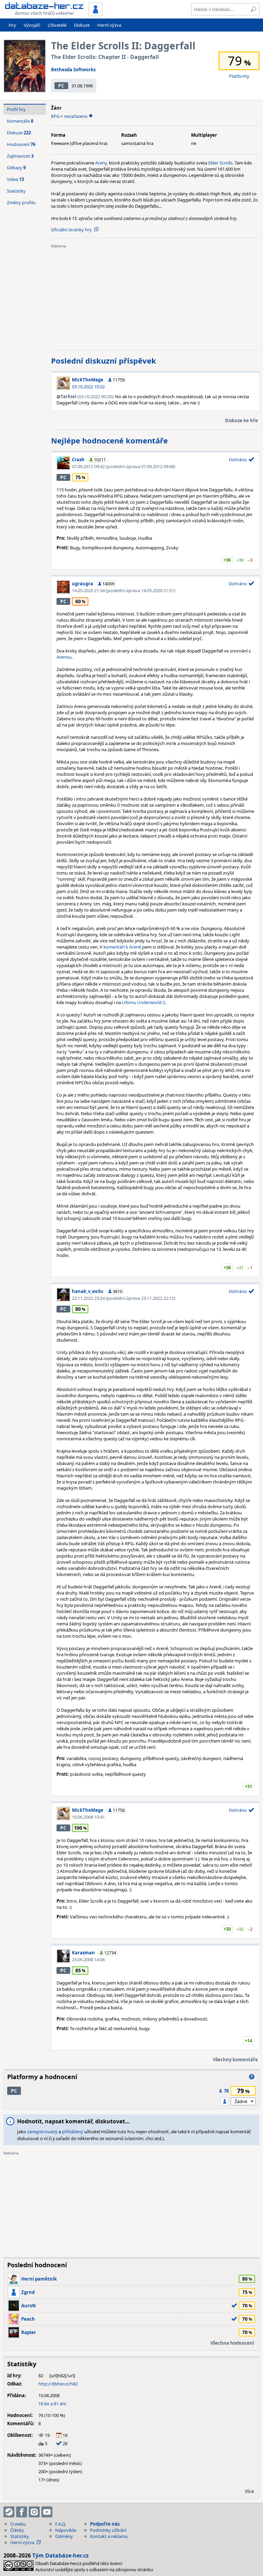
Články (17, 2530)
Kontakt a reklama (109, 2536)
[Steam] (9, 2512)
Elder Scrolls (220, 163)
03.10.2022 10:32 (88, 387)
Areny (101, 163)
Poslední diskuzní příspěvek (104, 361)
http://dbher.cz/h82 (58, 2384)
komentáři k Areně (122, 947)
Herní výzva (109, 25)
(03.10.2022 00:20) (87, 396)
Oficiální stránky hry (71, 230)
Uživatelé (57, 25)
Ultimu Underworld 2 (143, 1002)
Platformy (239, 76)
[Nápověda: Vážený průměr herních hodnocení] (252, 2077)
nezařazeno (76, 116)
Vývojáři (32, 25)
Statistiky (16, 191)
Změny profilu (21, 203)
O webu (18, 2524)
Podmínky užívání (108, 2530)
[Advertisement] (155, 297)
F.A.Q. (60, 2524)
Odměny (64, 2536)
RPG (55, 116)
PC (61, 86)
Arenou (64, 657)
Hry (12, 25)
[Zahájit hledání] (253, 9)
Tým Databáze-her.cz (60, 2555)
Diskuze (82, 25)
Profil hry (16, 109)
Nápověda (66, 2530)
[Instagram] (34, 2512)
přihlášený (73, 2132)
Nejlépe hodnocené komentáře (109, 440)
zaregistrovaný (42, 2132)
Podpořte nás (105, 2524)
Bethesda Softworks (73, 70)
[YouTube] (47, 2512)
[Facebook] (22, 2512)
